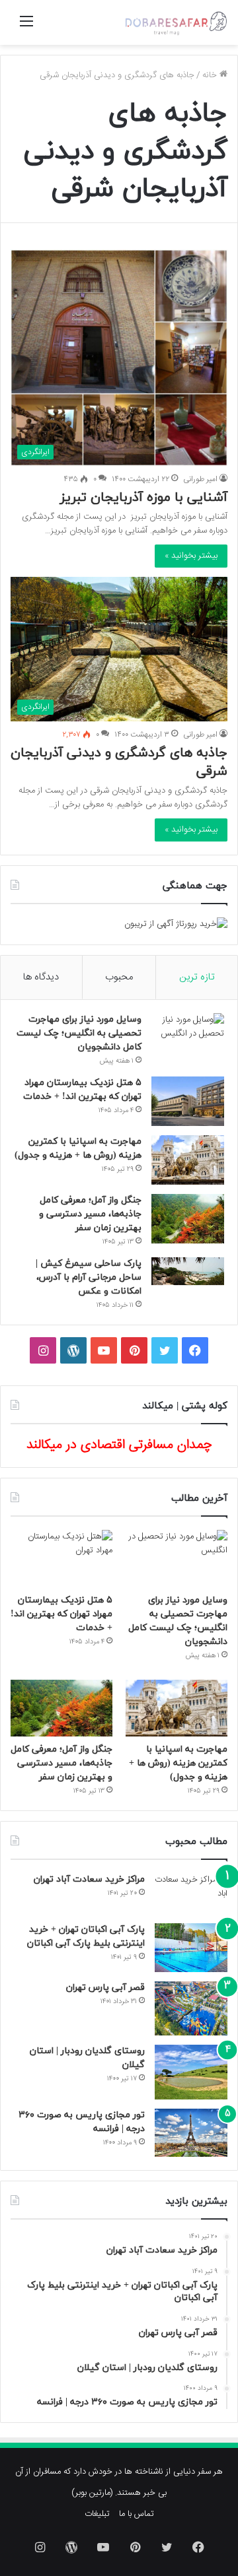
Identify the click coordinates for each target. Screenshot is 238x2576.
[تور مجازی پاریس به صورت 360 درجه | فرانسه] (191, 2133)
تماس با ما (137, 2514)
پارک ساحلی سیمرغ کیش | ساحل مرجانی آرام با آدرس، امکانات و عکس (89, 1277)
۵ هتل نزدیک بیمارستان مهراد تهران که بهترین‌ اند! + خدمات (61, 1614)
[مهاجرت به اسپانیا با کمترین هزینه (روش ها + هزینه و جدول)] (188, 1160)
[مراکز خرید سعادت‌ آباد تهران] (191, 1894)
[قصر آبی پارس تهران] (191, 2009)
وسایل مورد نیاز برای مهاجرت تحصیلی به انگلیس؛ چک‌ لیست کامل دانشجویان (79, 1033)
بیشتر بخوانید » (191, 556)
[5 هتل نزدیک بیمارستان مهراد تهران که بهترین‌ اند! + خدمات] (188, 1101)
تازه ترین (197, 977)
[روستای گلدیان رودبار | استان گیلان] (191, 2072)
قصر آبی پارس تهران (105, 1988)
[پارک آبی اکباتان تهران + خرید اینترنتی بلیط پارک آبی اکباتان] (191, 1947)
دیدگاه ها (41, 977)
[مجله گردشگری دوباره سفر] (175, 22)
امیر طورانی (200, 479)
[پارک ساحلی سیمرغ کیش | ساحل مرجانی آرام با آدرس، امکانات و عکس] (188, 1271)
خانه (211, 75)
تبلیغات (97, 2514)
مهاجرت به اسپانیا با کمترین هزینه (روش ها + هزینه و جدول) (178, 1763)
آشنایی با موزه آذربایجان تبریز (144, 498)
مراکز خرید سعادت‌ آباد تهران (89, 1879)
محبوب (119, 977)
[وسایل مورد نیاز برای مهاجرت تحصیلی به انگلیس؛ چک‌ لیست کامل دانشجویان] (188, 1038)
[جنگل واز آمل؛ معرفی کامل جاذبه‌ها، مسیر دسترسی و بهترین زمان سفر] (188, 1219)
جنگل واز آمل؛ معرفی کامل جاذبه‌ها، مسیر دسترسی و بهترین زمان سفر (90, 1214)
